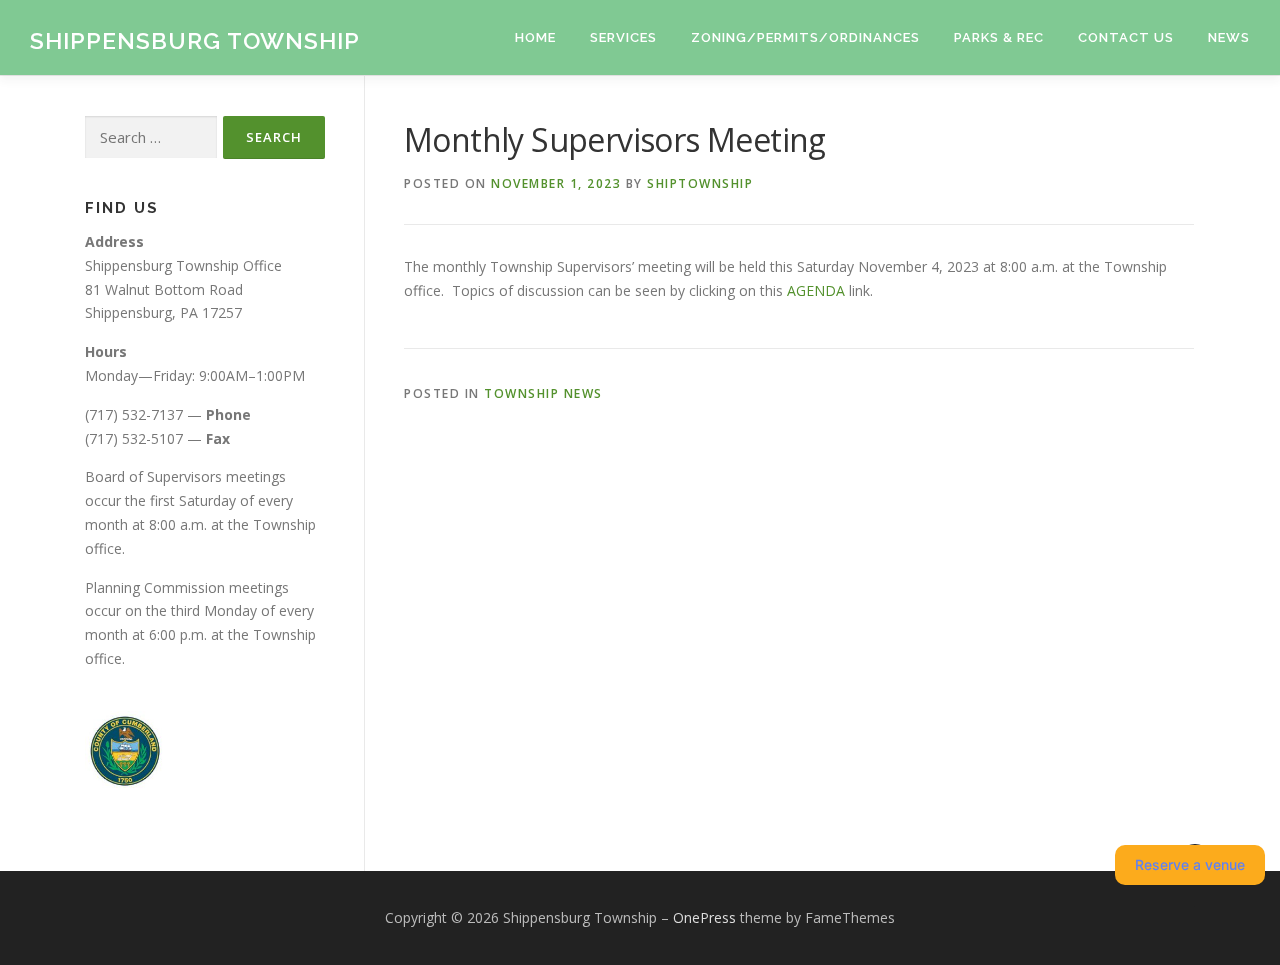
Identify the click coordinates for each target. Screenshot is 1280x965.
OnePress (704, 917)
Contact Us (1126, 37)
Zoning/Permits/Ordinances (805, 37)
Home (535, 37)
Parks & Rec (999, 37)
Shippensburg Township (195, 40)
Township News (543, 393)
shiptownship (700, 183)
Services (623, 37)
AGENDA (816, 290)
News (1229, 37)
